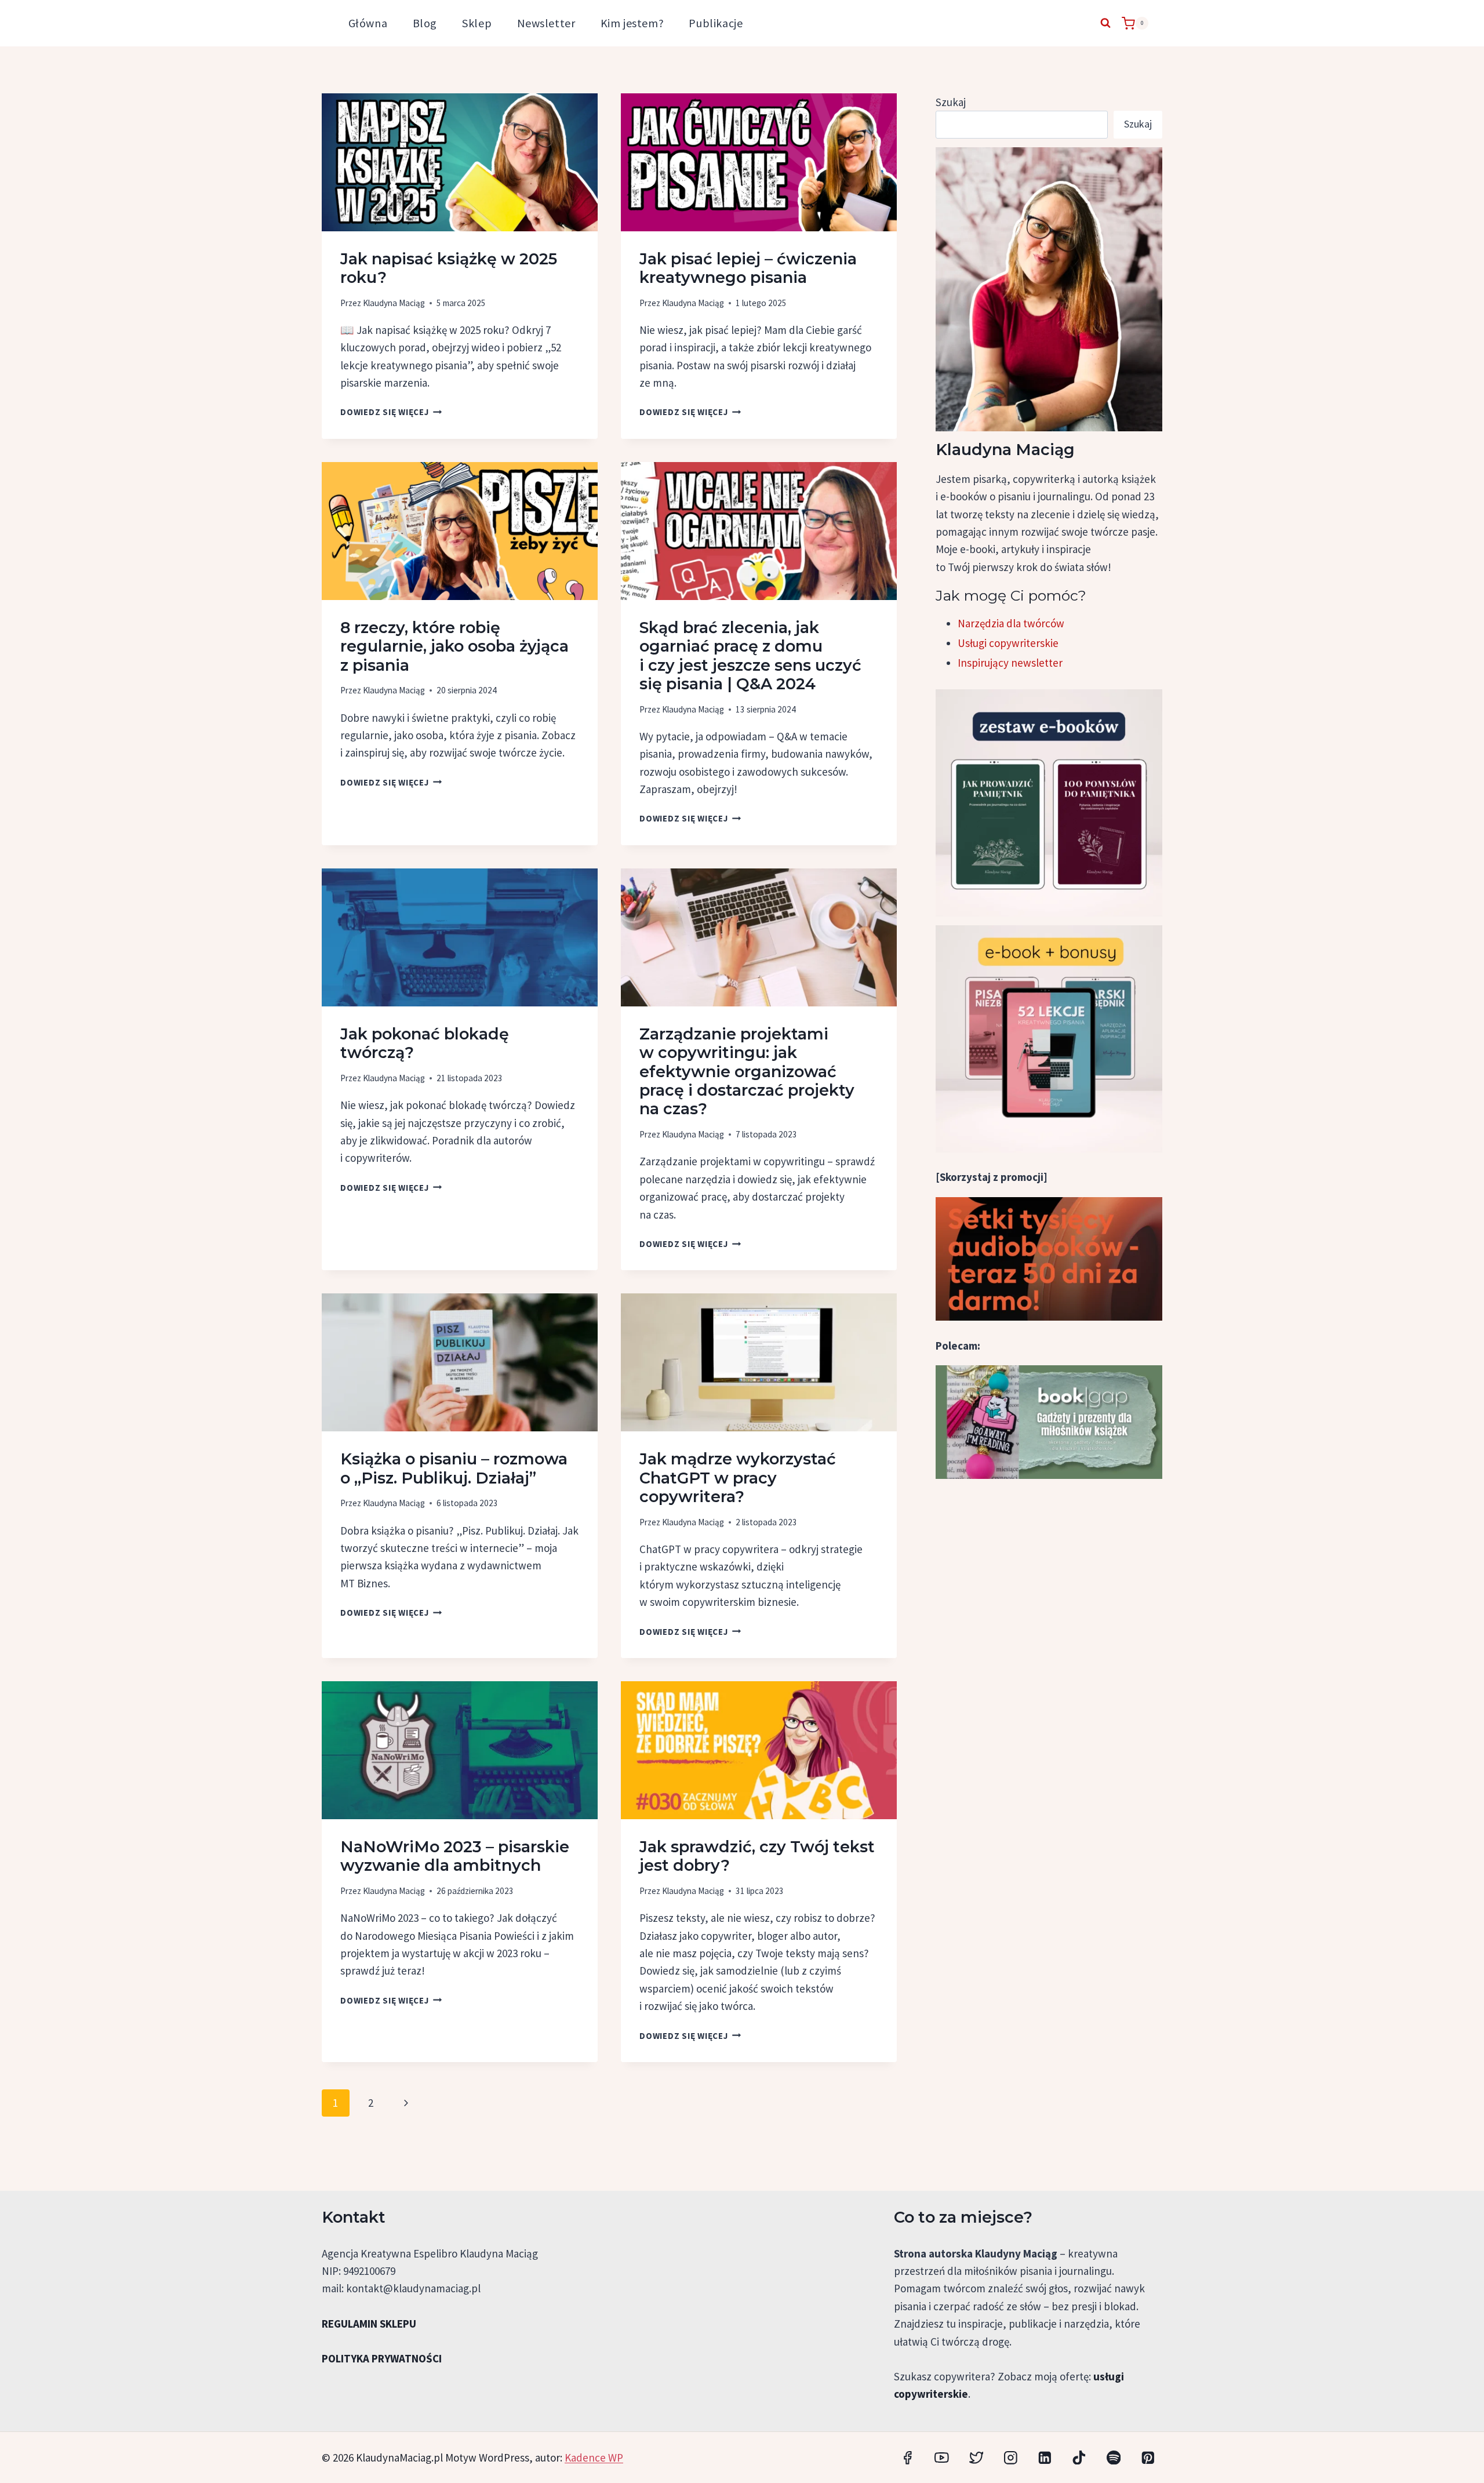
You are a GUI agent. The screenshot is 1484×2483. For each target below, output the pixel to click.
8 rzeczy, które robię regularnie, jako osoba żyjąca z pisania (454, 646)
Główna (368, 23)
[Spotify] (1113, 2457)
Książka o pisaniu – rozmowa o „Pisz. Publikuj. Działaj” (454, 1468)
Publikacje (716, 23)
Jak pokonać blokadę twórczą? (425, 1043)
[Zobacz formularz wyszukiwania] (1105, 23)
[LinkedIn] (1045, 2457)
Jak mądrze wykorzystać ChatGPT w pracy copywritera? (738, 1478)
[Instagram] (1011, 2457)
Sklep (477, 23)
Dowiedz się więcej (391, 412)
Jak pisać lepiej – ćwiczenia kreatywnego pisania (748, 268)
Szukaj (951, 102)
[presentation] (460, 162)
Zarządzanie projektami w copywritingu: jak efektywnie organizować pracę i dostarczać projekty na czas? (747, 1072)
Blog (425, 23)
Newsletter (546, 23)
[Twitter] (976, 2457)
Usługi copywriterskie (1008, 643)
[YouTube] (942, 2457)
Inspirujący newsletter (1010, 663)
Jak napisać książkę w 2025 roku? (449, 268)
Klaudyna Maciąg (394, 303)
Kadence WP (594, 2457)
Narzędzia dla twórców (1011, 623)
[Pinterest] (1148, 2457)
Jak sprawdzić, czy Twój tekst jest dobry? (757, 1856)
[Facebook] (908, 2457)
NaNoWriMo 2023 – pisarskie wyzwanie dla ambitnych (455, 1856)
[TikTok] (1079, 2457)
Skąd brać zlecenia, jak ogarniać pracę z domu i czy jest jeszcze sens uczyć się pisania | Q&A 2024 (750, 656)
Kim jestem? (632, 23)
